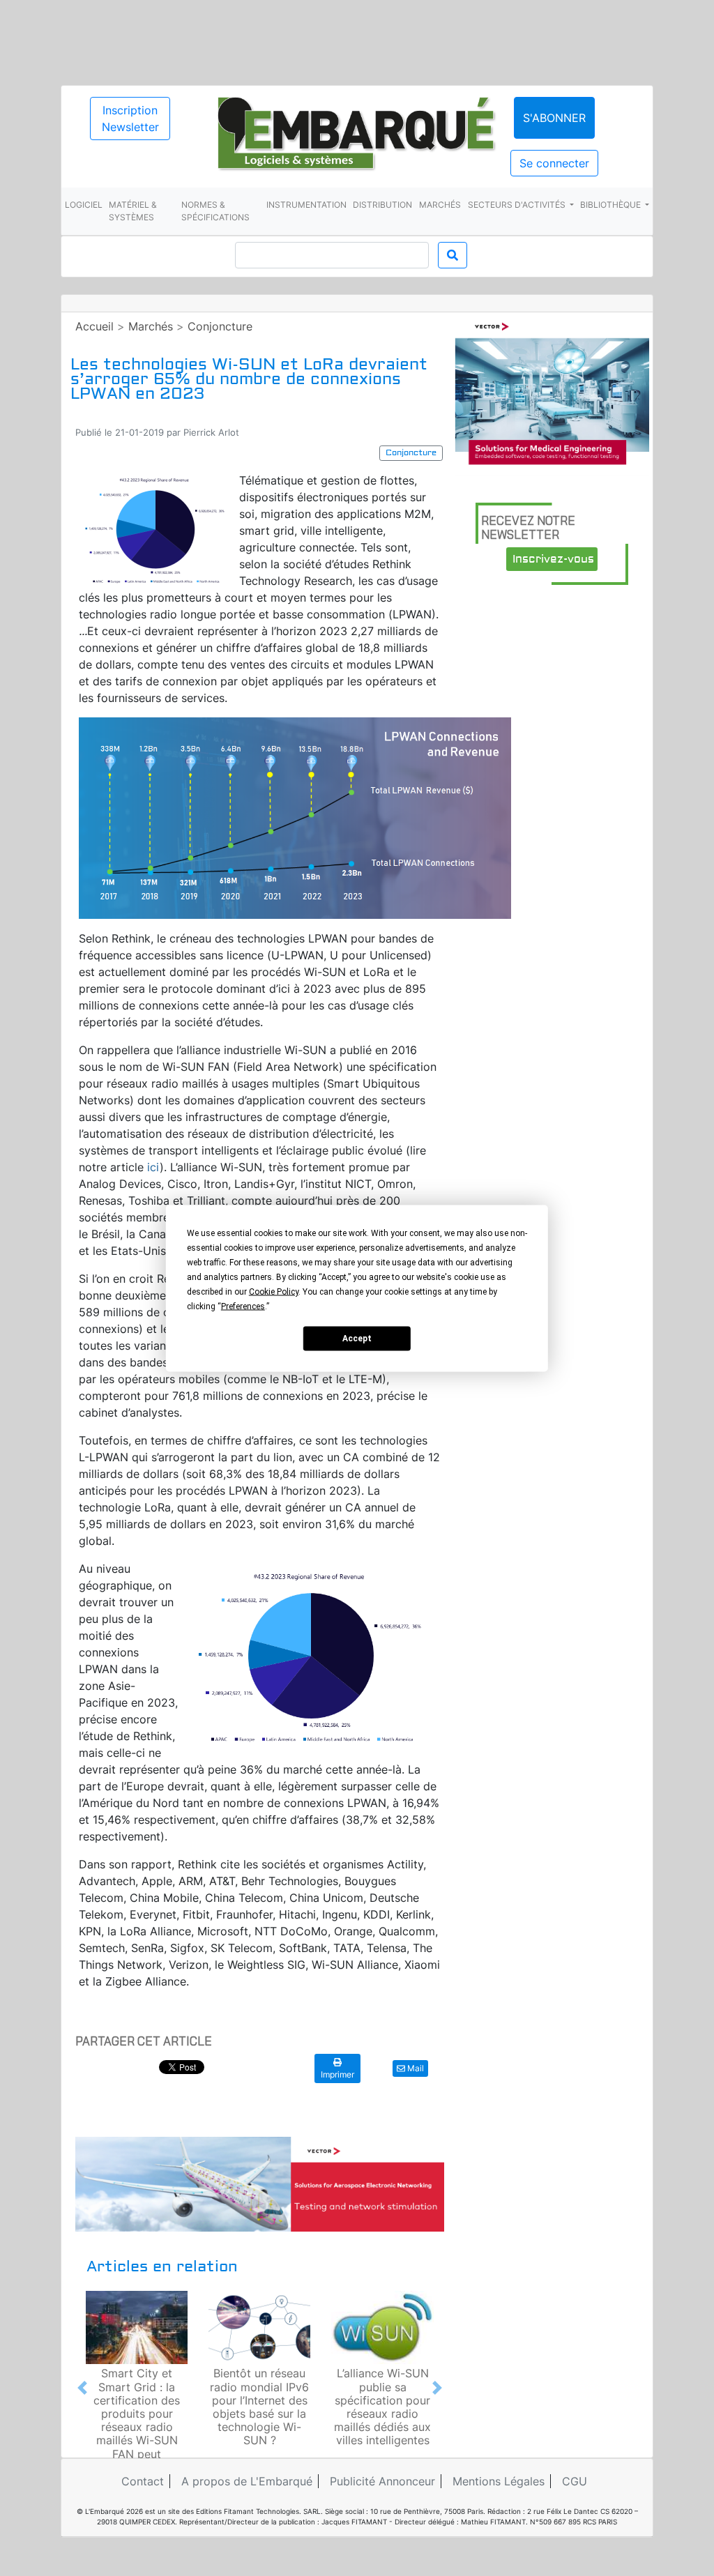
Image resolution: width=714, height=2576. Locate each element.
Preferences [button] (243, 1306)
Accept (357, 1339)
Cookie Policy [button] (274, 1291)
